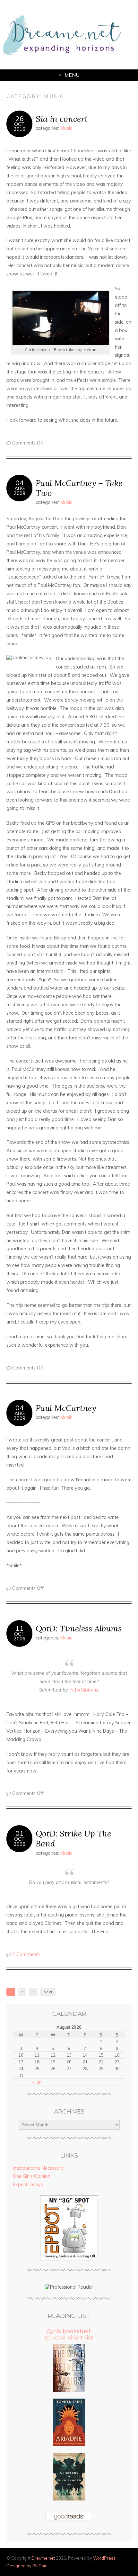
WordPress (104, 2558)
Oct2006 (20, 1636)
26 (20, 119)
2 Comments (26, 1954)
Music (66, 128)
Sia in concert (62, 119)
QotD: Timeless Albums (79, 1628)
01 (20, 1833)
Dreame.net (43, 2558)
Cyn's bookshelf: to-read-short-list (69, 2334)
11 (20, 1628)
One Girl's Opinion (32, 2176)
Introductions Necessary (38, 2168)
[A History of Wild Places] (69, 2499)
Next (48, 1992)
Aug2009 (20, 491)
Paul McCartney (66, 1408)
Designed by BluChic (27, 2566)
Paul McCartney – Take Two (79, 488)
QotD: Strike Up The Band (73, 1838)
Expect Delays (28, 2185)
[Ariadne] (69, 2445)
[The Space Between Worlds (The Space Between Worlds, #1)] (69, 2391)
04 (20, 483)
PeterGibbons (84, 1690)
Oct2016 (20, 127)
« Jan (37, 2082)
